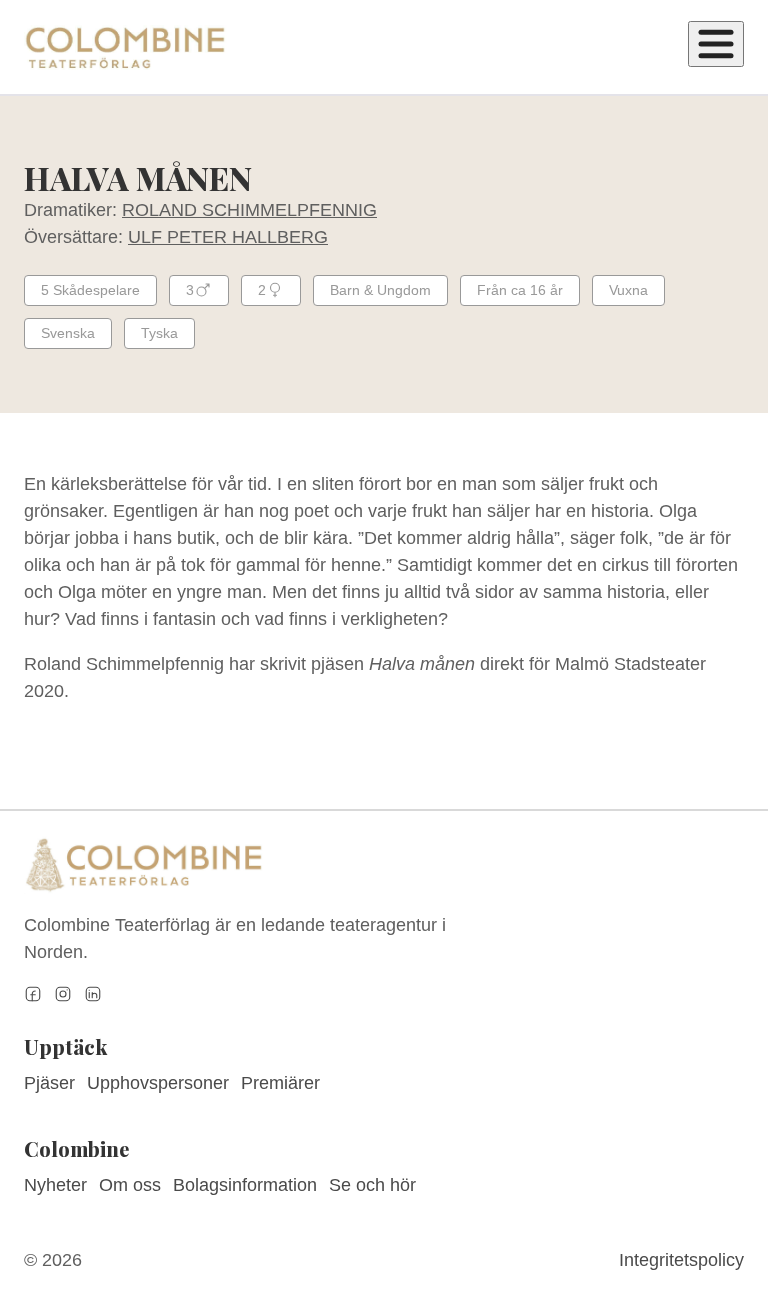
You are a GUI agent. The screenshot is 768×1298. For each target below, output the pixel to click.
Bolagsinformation (245, 1185)
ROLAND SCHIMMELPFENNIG (249, 210)
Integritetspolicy (681, 1260)
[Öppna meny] (716, 44)
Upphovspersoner (158, 1083)
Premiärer (280, 1083)
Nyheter (55, 1185)
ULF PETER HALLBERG (228, 237)
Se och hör (372, 1185)
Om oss (130, 1185)
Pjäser (49, 1083)
